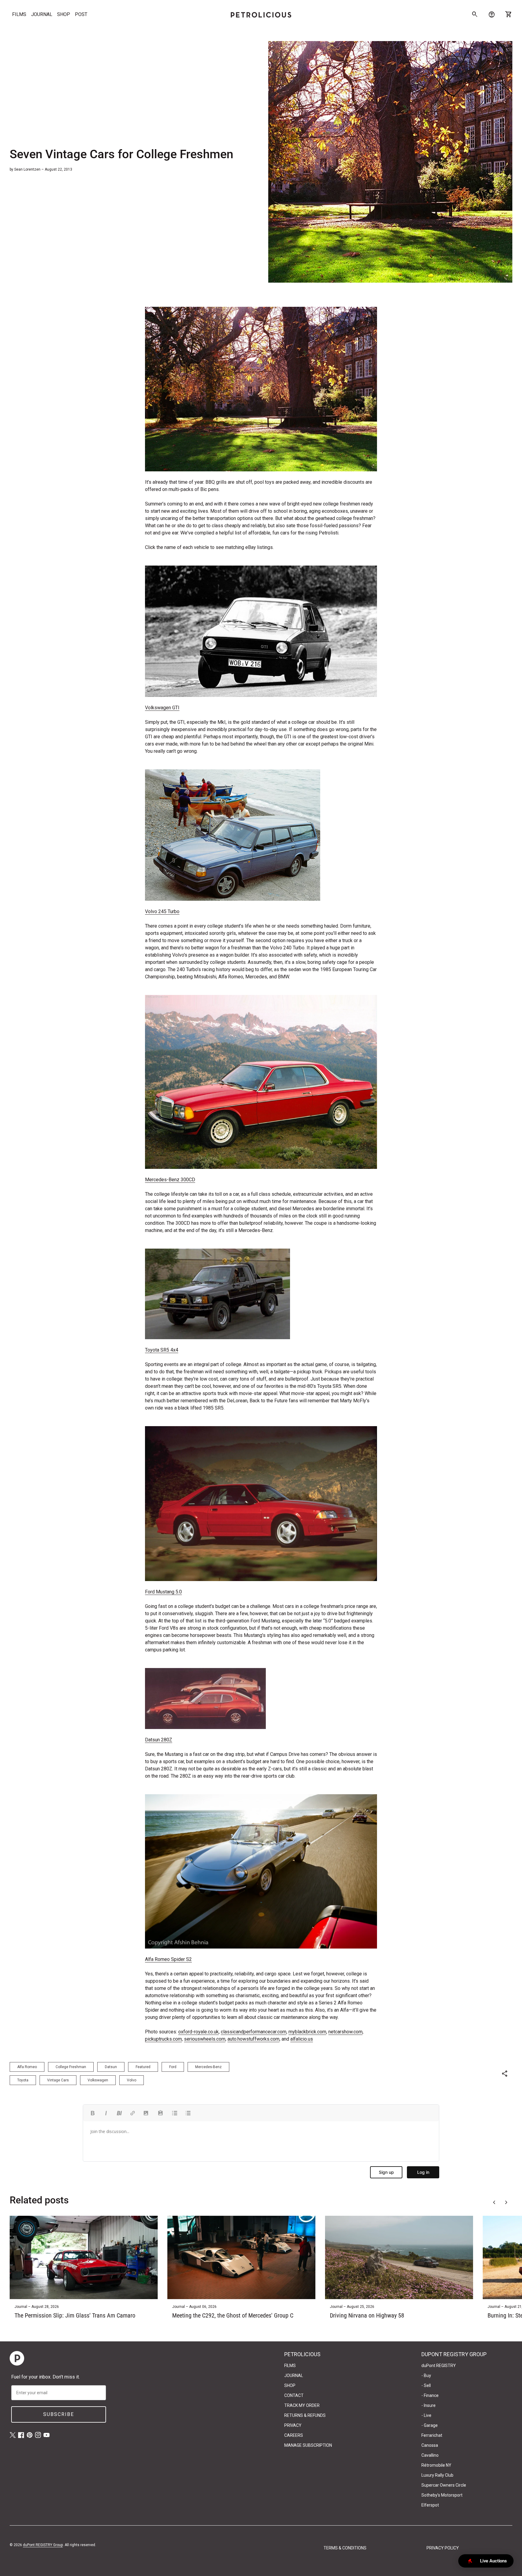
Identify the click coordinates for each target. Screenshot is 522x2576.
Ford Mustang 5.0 (163, 1592)
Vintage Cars (58, 2080)
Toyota (23, 2080)
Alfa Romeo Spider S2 (168, 1959)
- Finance (430, 2395)
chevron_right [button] (506, 2202)
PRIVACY (293, 2425)
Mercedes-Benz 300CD (170, 1180)
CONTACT (294, 2395)
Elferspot (430, 2505)
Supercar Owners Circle (444, 2485)
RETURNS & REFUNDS (305, 2415)
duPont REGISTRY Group (43, 2545)
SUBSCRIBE (59, 2414)
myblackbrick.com (307, 2032)
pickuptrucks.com (163, 2039)
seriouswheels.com (205, 2039)
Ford (173, 2067)
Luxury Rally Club (437, 2475)
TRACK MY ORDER (302, 2405)
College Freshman (71, 2067)
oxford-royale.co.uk (198, 2032)
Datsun (111, 2067)
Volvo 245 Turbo (162, 911)
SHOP (64, 14)
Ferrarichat (432, 2435)
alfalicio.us (302, 2039)
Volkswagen (98, 2080)
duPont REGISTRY (439, 2366)
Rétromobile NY (436, 2465)
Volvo (132, 2080)
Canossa (430, 2445)
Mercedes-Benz (208, 2067)
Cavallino (430, 2455)
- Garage (430, 2425)
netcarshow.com (345, 2032)
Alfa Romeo (27, 2067)
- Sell (426, 2385)
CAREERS (294, 2435)
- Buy (426, 2376)
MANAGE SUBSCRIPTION (308, 2445)
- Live (426, 2415)
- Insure (429, 2405)
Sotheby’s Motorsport (442, 2495)
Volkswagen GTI (162, 708)
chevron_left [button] (494, 2202)
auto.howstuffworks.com (253, 2039)
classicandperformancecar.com (254, 2032)
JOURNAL (42, 14)
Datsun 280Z (159, 1740)
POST (81, 14)
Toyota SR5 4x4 (162, 1350)
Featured (143, 2067)
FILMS (19, 14)
